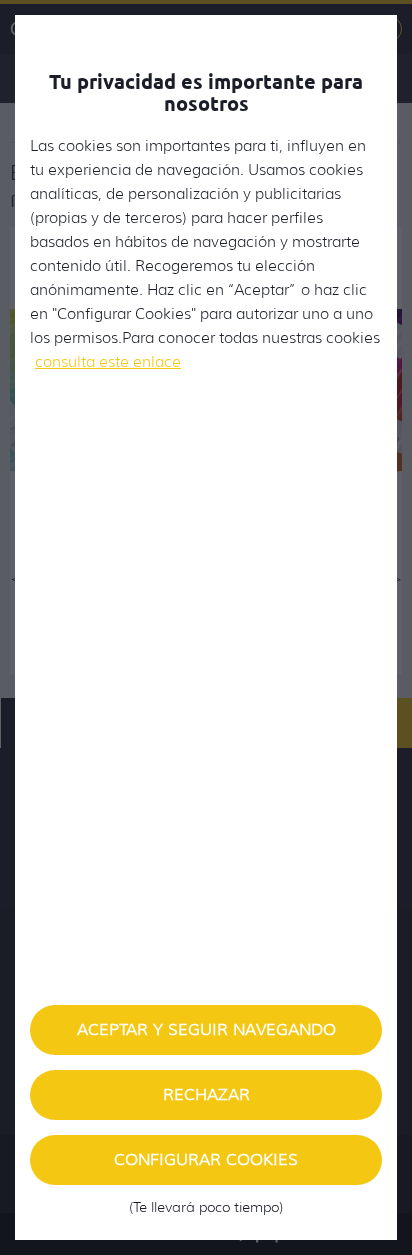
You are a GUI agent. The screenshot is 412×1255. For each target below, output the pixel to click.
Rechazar (206, 1094)
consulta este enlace (108, 362)
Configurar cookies (206, 1167)
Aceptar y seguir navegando (206, 1029)
